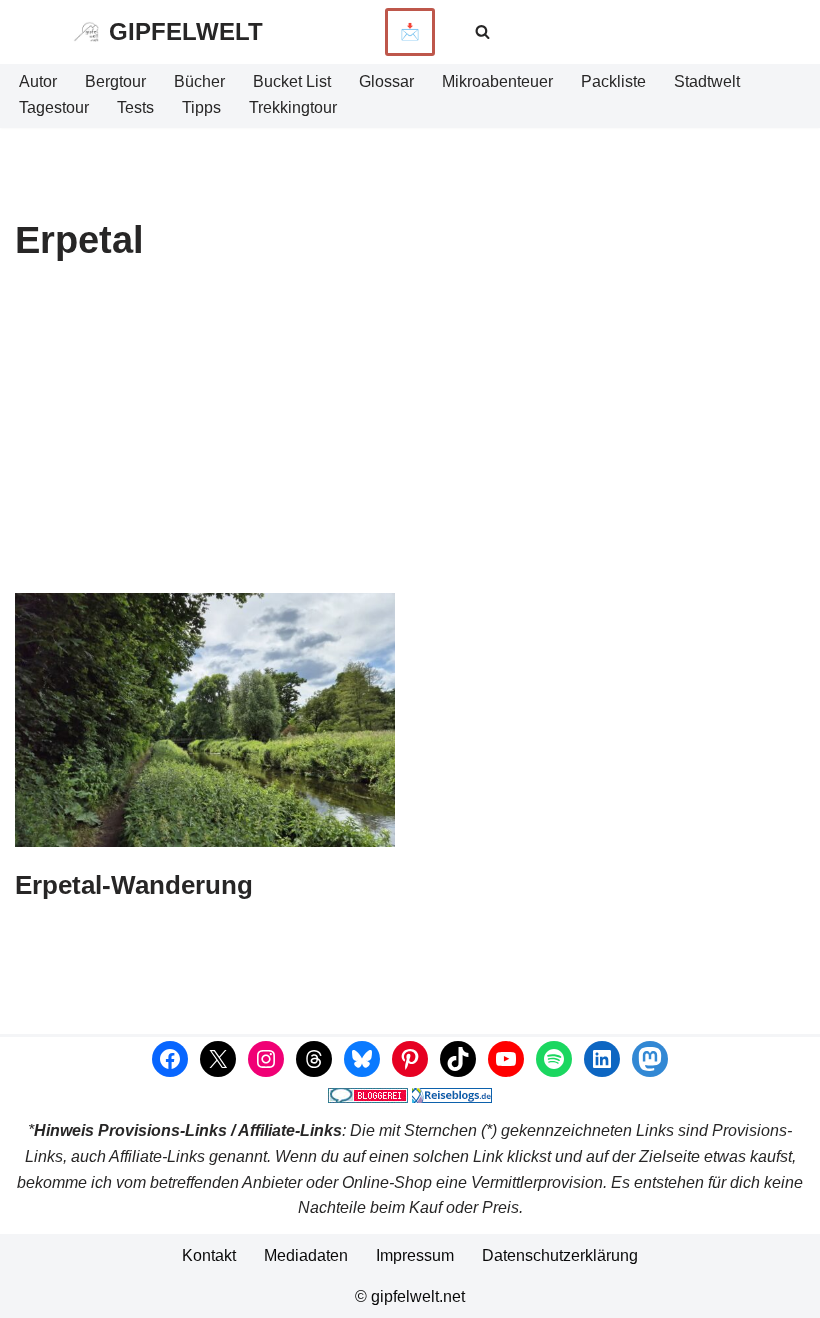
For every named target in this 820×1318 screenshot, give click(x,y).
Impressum (415, 1255)
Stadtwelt (707, 81)
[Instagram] (266, 1059)
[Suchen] (482, 31)
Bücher (199, 81)
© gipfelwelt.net (410, 1296)
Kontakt (209, 1255)
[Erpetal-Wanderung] (205, 720)
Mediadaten (306, 1255)
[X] (218, 1059)
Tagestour (54, 107)
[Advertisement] (410, 443)
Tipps (201, 107)
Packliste (613, 81)
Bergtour (115, 81)
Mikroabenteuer (497, 81)
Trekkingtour (293, 107)
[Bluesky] (362, 1059)
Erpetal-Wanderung (134, 885)
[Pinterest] (410, 1059)
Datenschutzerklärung (560, 1255)
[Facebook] (170, 1059)
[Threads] (314, 1059)
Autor (38, 81)
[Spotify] (554, 1059)
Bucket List (292, 81)
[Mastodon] (650, 1059)
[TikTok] (458, 1059)
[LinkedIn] (602, 1059)
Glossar (386, 81)
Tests (135, 107)
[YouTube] (506, 1059)
